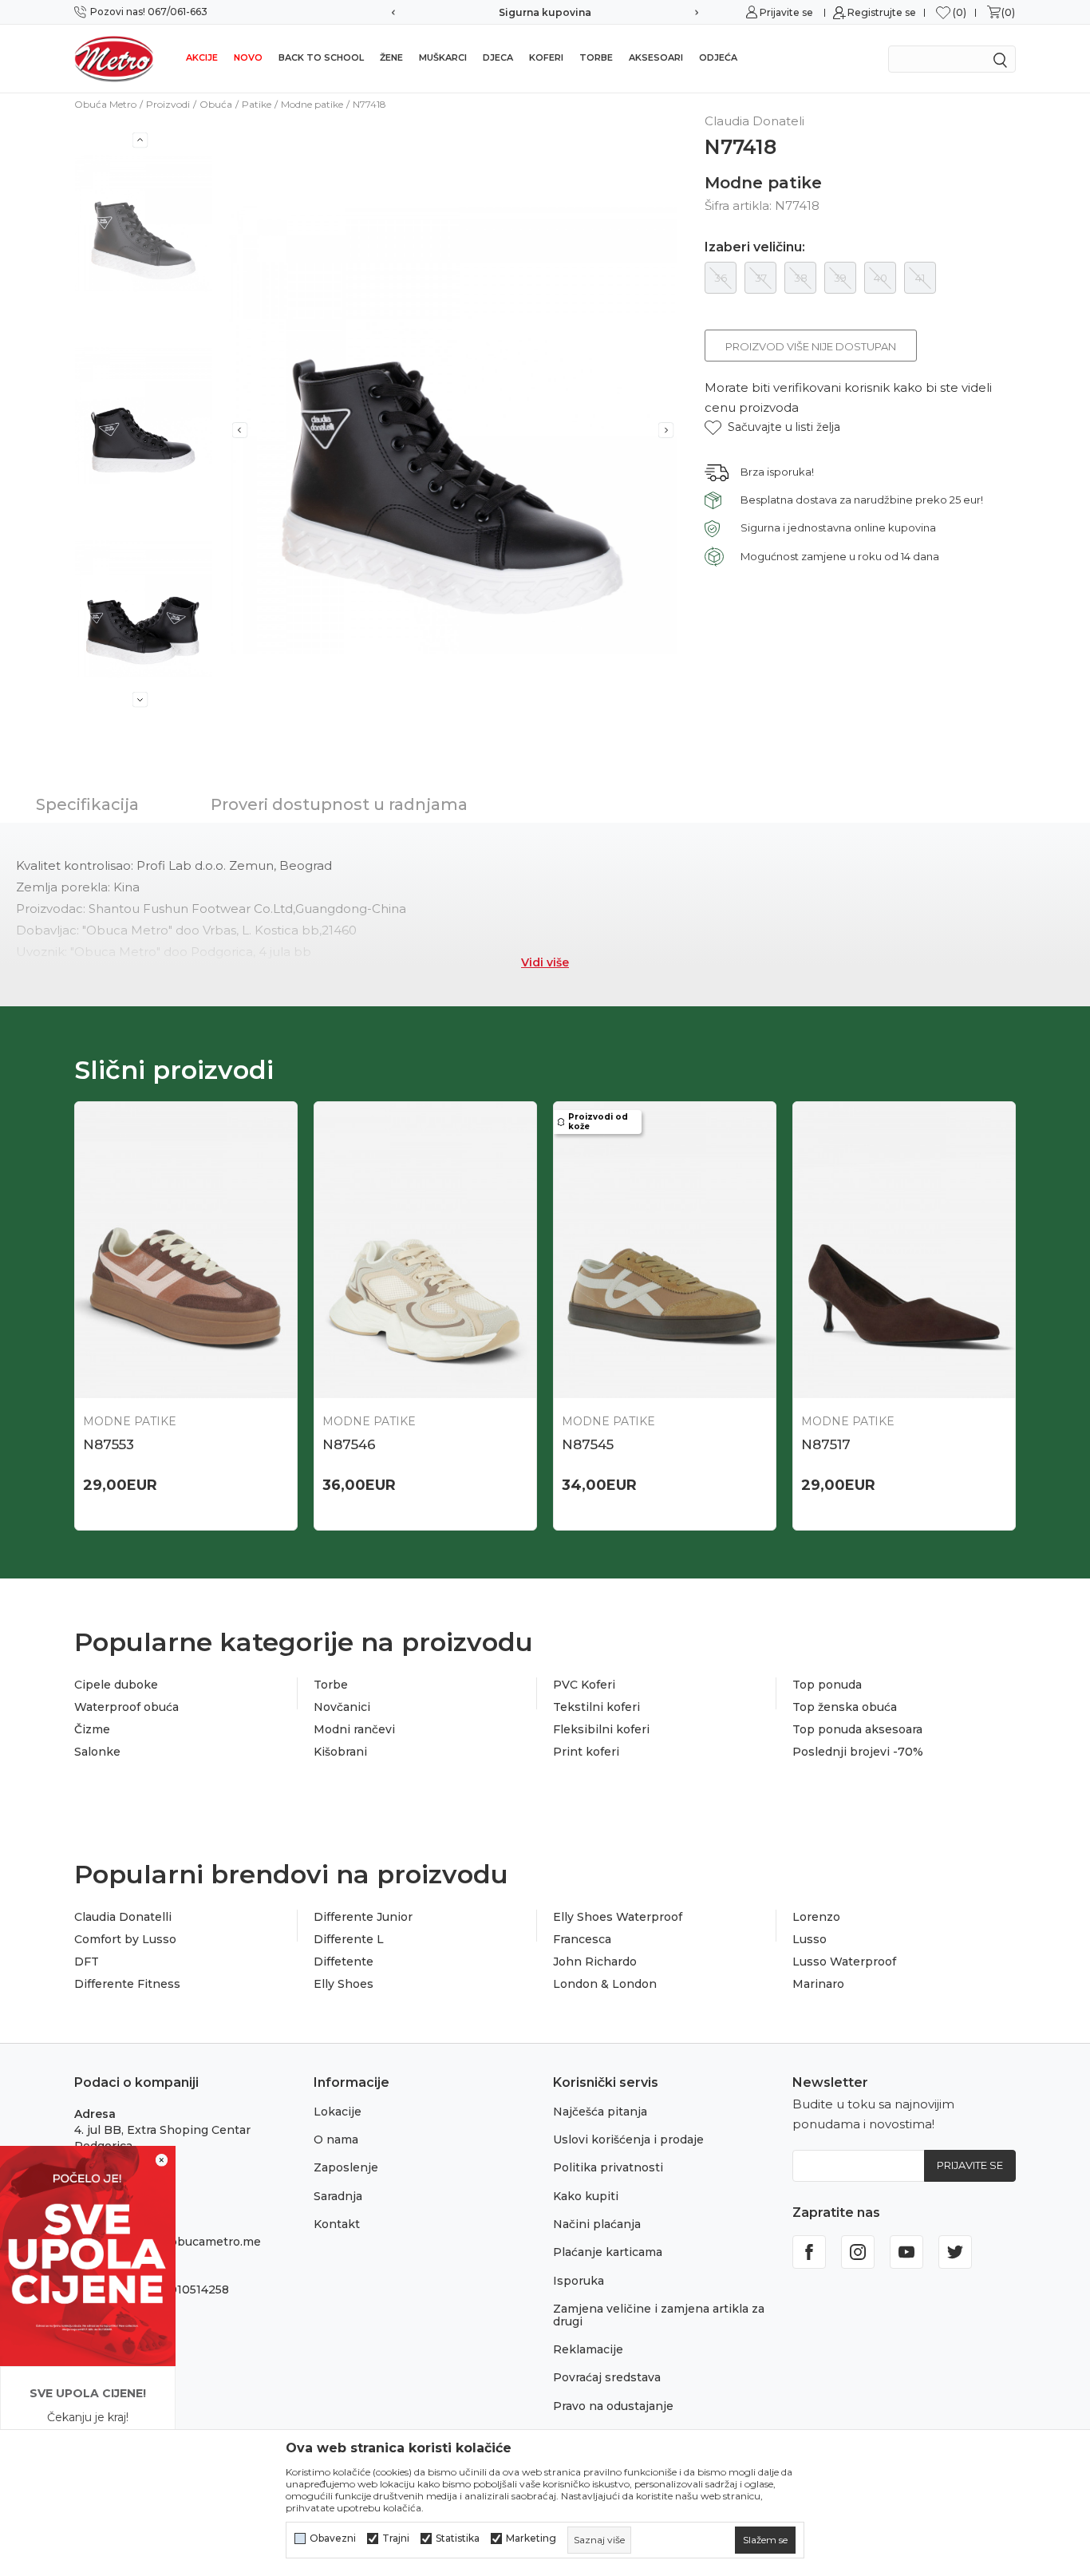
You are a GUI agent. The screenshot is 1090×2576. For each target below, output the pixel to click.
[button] (772, 427)
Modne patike (312, 104)
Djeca (498, 57)
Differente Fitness (127, 1984)
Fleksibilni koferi (601, 1729)
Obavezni (333, 2538)
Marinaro (818, 1984)
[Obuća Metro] (114, 58)
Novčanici (342, 1707)
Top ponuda (827, 1685)
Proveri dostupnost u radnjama (339, 804)
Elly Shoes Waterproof (618, 1917)
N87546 (349, 1444)
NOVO (248, 57)
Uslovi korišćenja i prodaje (628, 2139)
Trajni (396, 2538)
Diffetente (344, 1962)
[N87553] (186, 1250)
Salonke (97, 1752)
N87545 (588, 1444)
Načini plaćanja (597, 2224)
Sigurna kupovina (545, 12)
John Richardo (595, 1962)
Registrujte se (882, 12)
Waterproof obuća (126, 1707)
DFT (87, 1962)
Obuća (216, 104)
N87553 (109, 1444)
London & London (605, 1984)
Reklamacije (588, 2349)
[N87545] (665, 1250)
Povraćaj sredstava (607, 2377)
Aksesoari (656, 57)
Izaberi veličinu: (755, 247)
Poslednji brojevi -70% (858, 1752)
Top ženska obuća (845, 1707)
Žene (391, 57)
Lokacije (338, 2112)
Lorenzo (816, 1917)
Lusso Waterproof (844, 1962)
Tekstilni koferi (596, 1707)
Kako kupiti (586, 2196)
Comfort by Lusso (125, 1939)
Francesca (582, 1939)
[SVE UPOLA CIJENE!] (88, 2255)
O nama (336, 2139)
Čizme (92, 1729)
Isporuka (579, 2281)
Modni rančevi (354, 1729)
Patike (257, 104)
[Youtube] (906, 2252)
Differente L (349, 1939)
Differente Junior (363, 1917)
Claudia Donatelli (123, 1917)
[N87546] (425, 1250)
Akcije (202, 57)
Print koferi (586, 1752)
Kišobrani (340, 1752)
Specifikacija (87, 804)
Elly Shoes (344, 1984)
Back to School (321, 57)
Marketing (531, 2538)
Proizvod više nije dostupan (811, 346)
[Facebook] (809, 2252)
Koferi (546, 57)
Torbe (596, 57)
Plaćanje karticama (608, 2252)
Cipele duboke (116, 1685)
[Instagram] (858, 2252)
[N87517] (904, 1250)
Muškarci (443, 57)
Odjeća (718, 57)
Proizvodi (168, 104)
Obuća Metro (105, 104)
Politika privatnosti (608, 2167)
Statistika (458, 2538)
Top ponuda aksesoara (857, 1729)
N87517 (826, 1444)
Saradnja (338, 2196)
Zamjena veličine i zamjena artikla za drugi (659, 2315)
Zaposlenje (346, 2167)
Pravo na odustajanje (613, 2406)
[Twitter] (955, 2252)
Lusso (810, 1939)
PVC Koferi (584, 1685)
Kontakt (337, 2224)
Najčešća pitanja (600, 2112)
